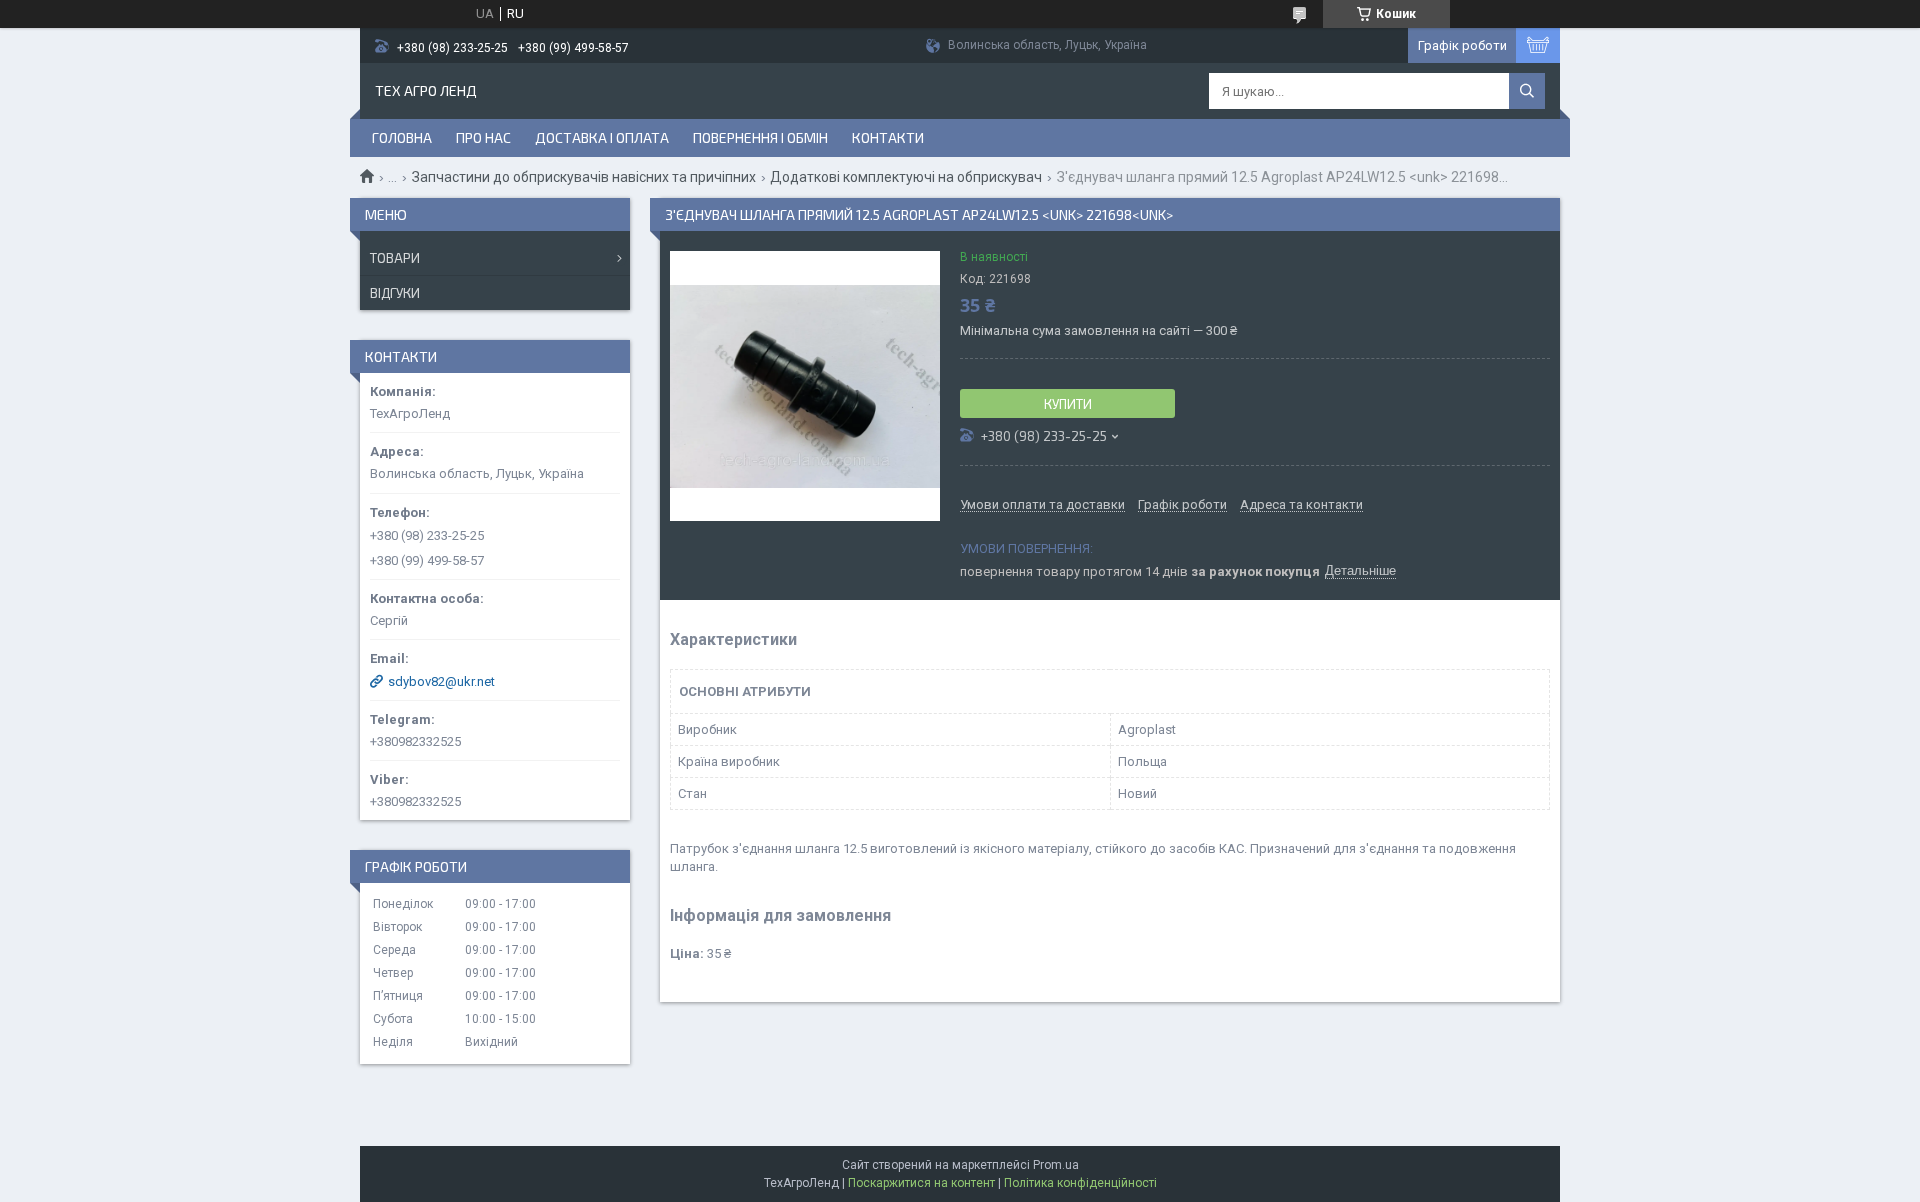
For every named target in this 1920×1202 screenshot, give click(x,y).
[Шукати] (1527, 91)
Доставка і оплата (602, 137)
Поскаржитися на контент (921, 1183)
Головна (402, 137)
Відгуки (395, 293)
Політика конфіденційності (1080, 1183)
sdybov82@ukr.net (441, 681)
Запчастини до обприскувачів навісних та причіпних (584, 177)
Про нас (483, 137)
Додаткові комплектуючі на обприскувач (906, 177)
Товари (395, 258)
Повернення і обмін (760, 137)
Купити (1068, 404)
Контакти (888, 137)
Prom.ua (1056, 1165)
